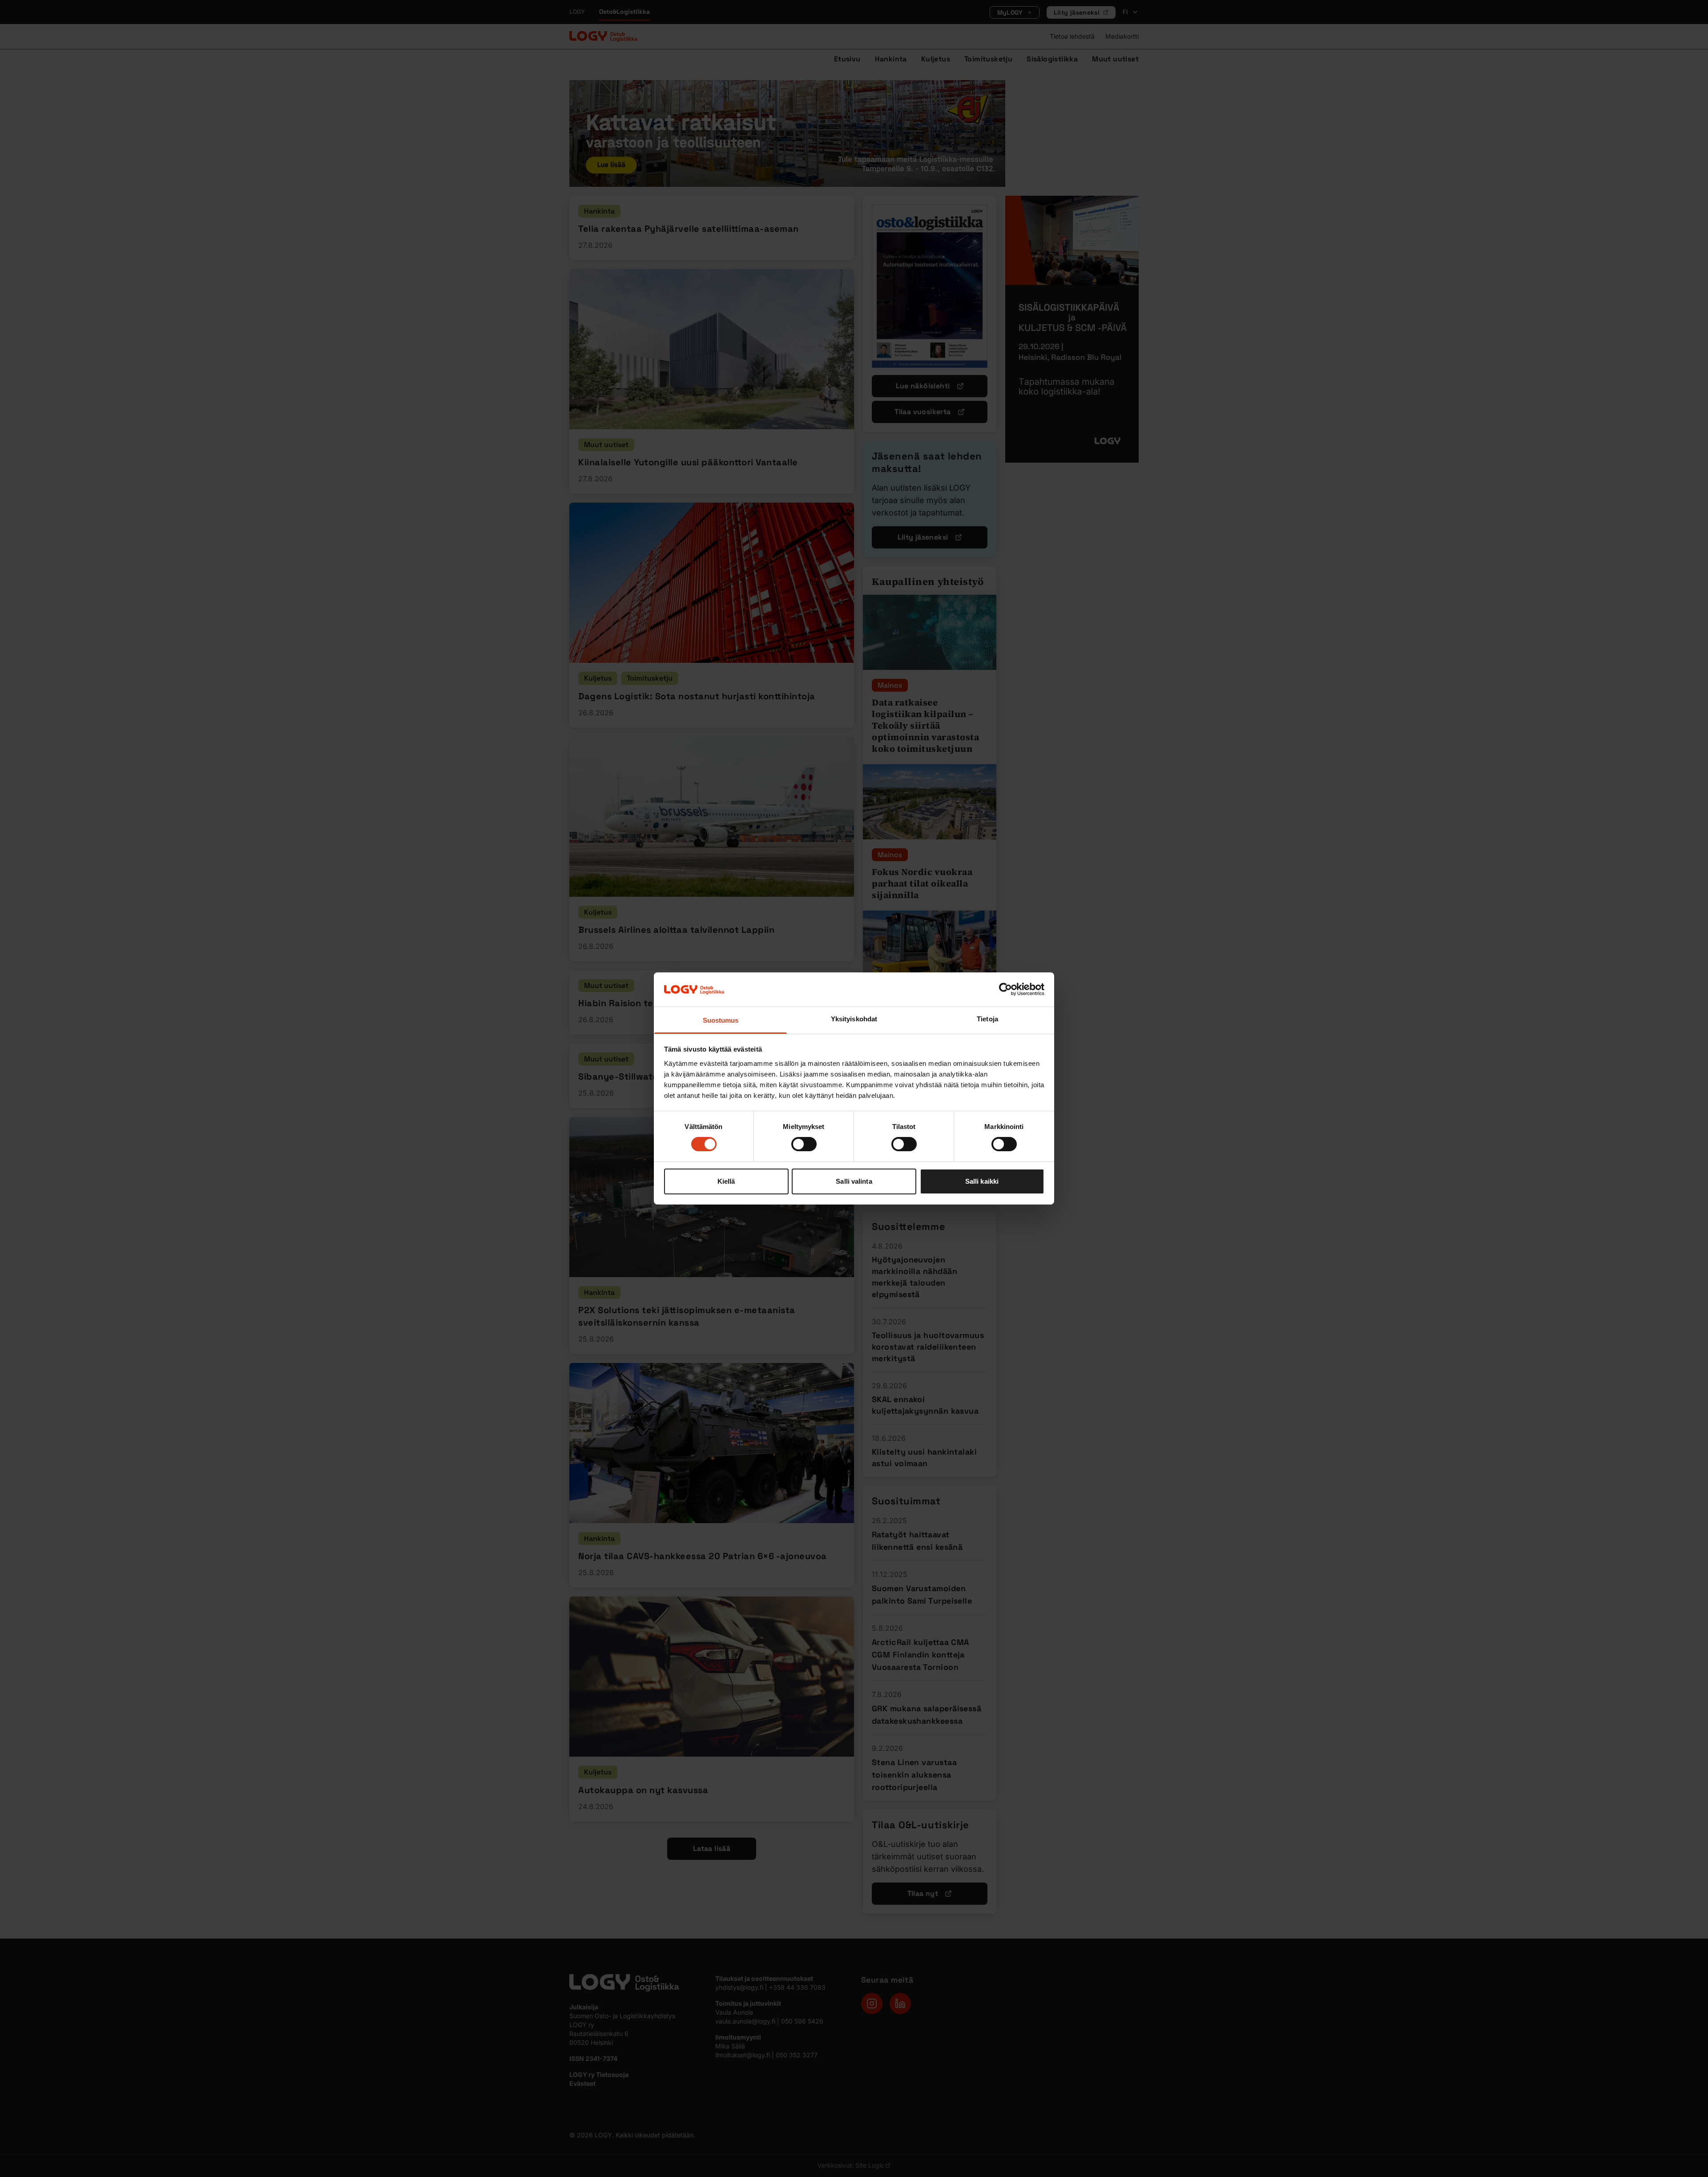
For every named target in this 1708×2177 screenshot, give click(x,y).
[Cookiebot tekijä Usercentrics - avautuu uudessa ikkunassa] (1005, 989)
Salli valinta (854, 1181)
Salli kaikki (982, 1181)
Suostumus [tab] (721, 1020)
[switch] (804, 1144)
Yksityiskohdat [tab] (854, 1019)
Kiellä (726, 1181)
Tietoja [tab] (987, 1019)
